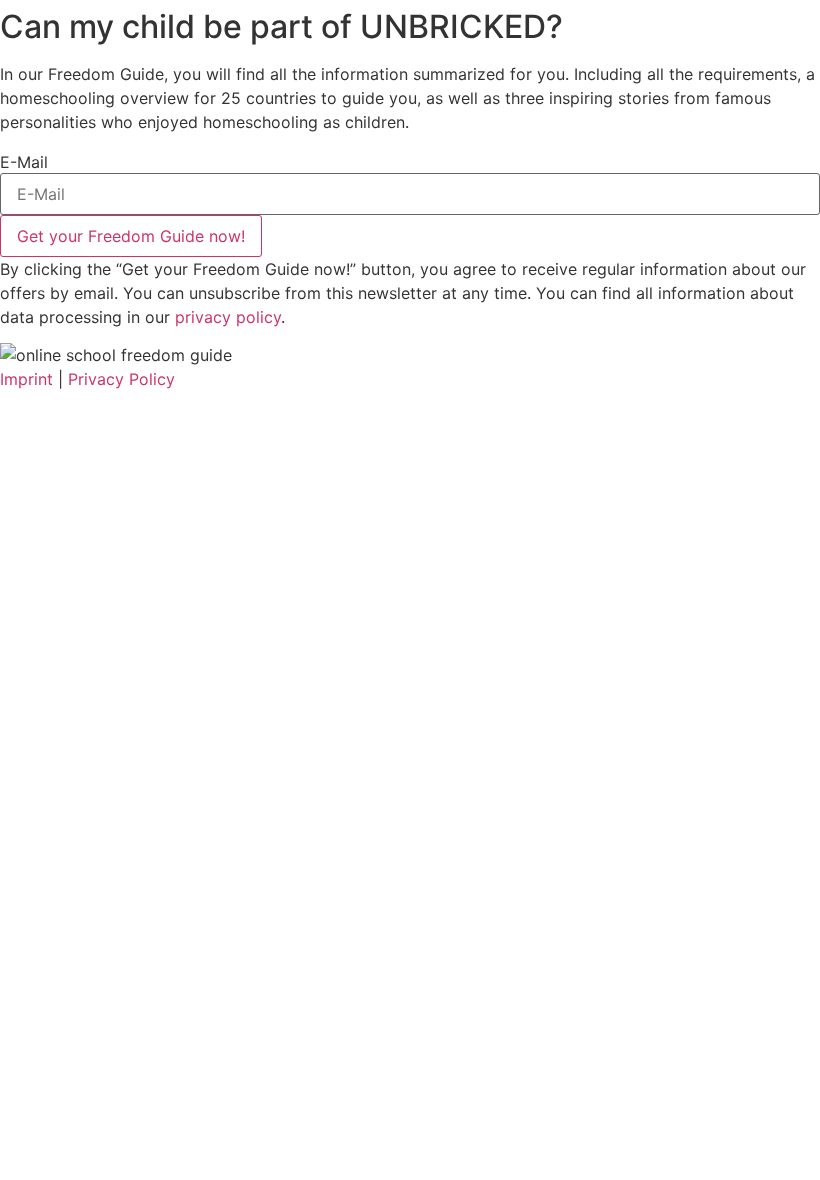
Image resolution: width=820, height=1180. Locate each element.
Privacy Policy (121, 379)
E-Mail (24, 162)
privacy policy (228, 317)
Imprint (26, 379)
